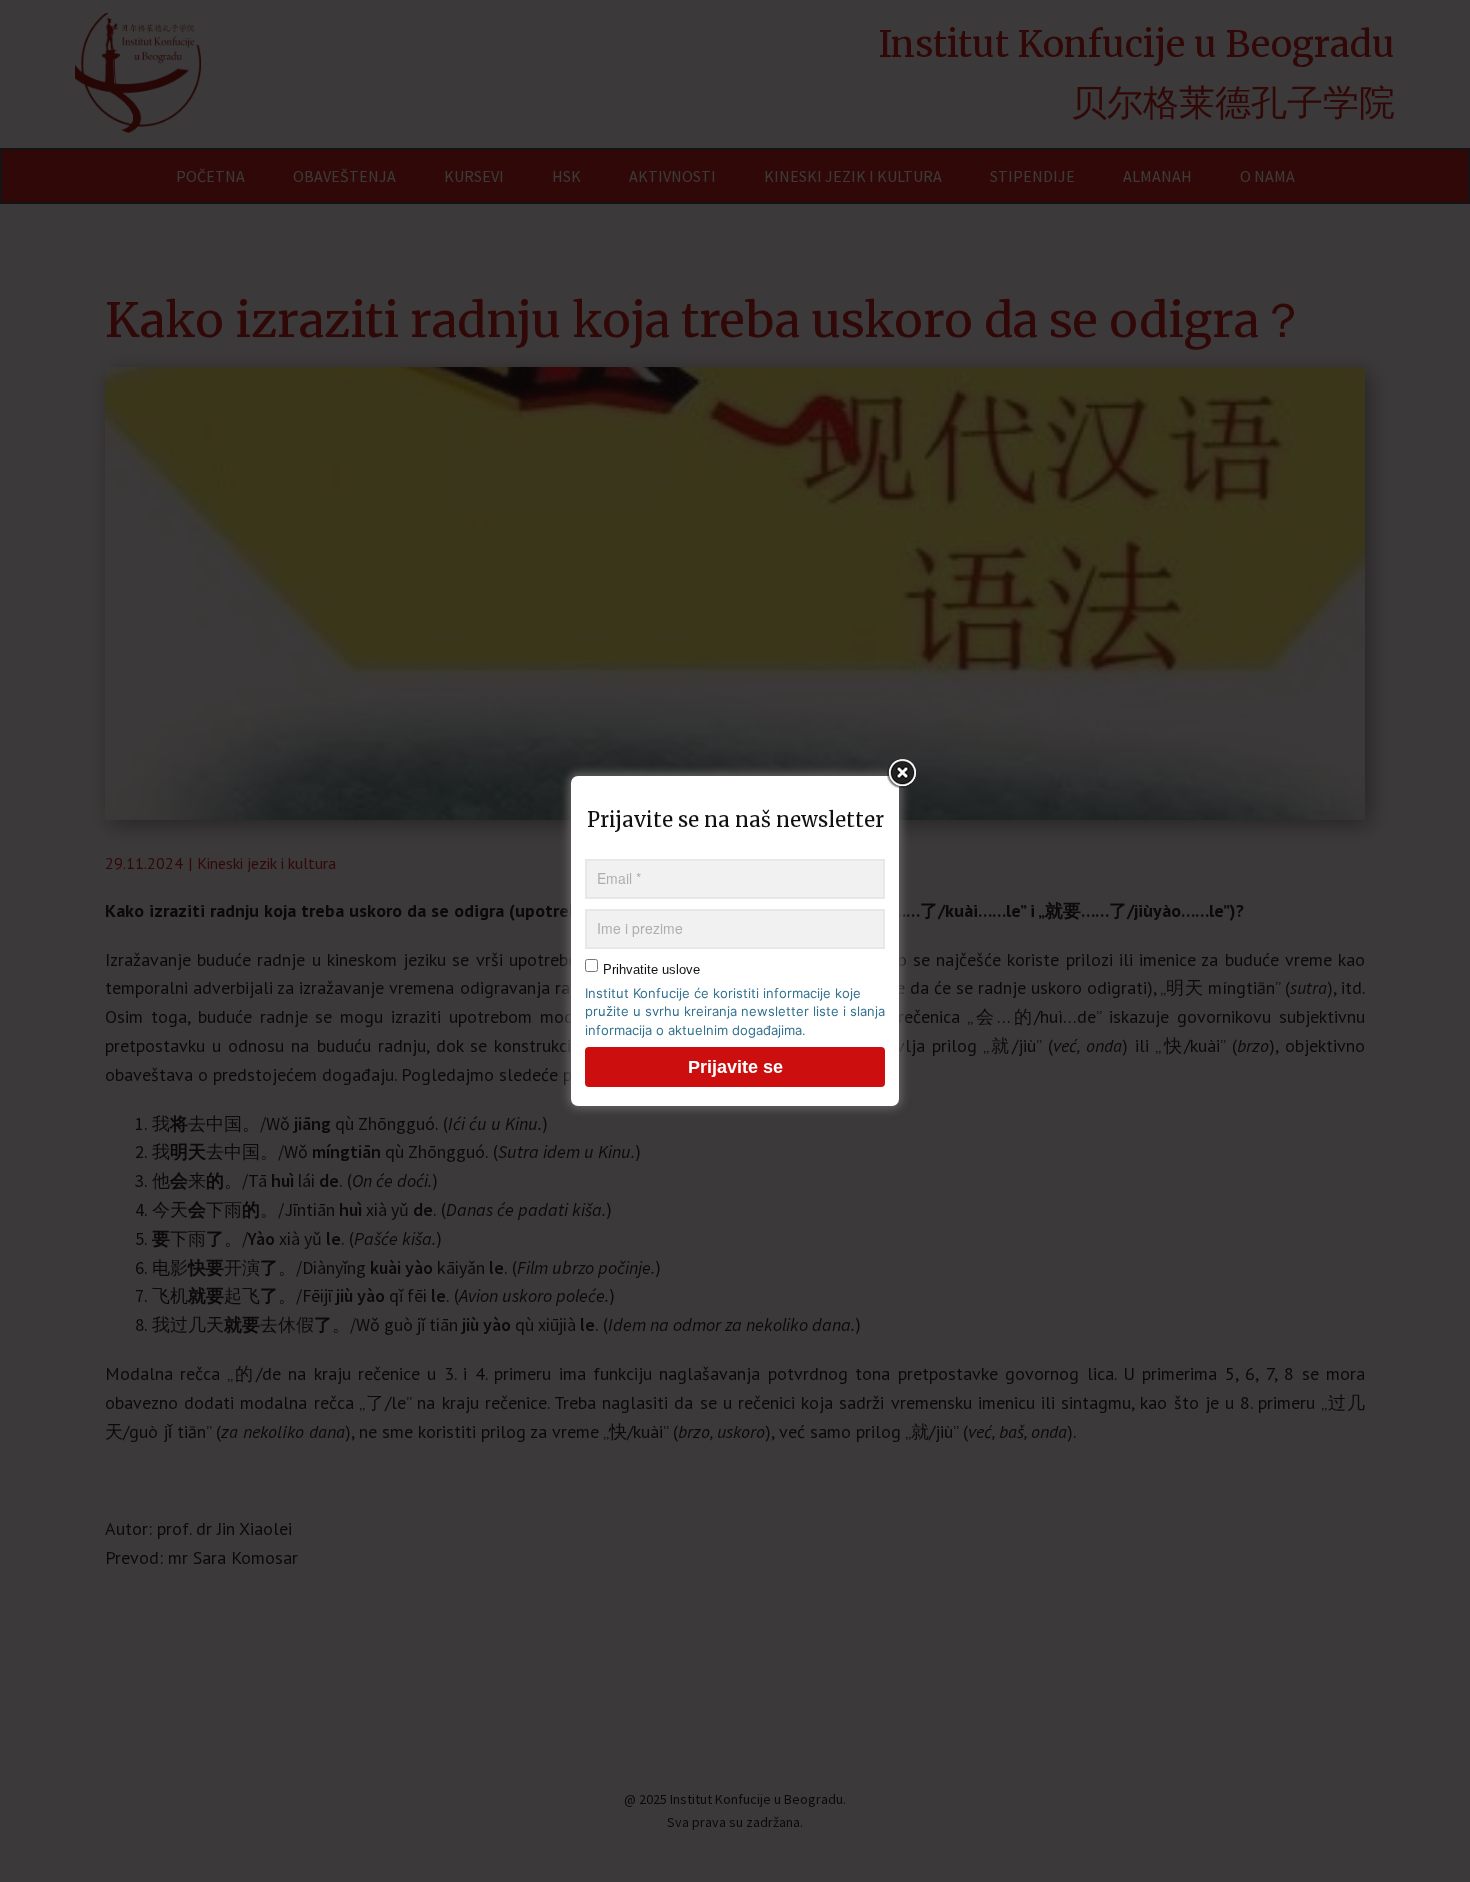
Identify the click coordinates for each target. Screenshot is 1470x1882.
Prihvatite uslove (651, 969)
